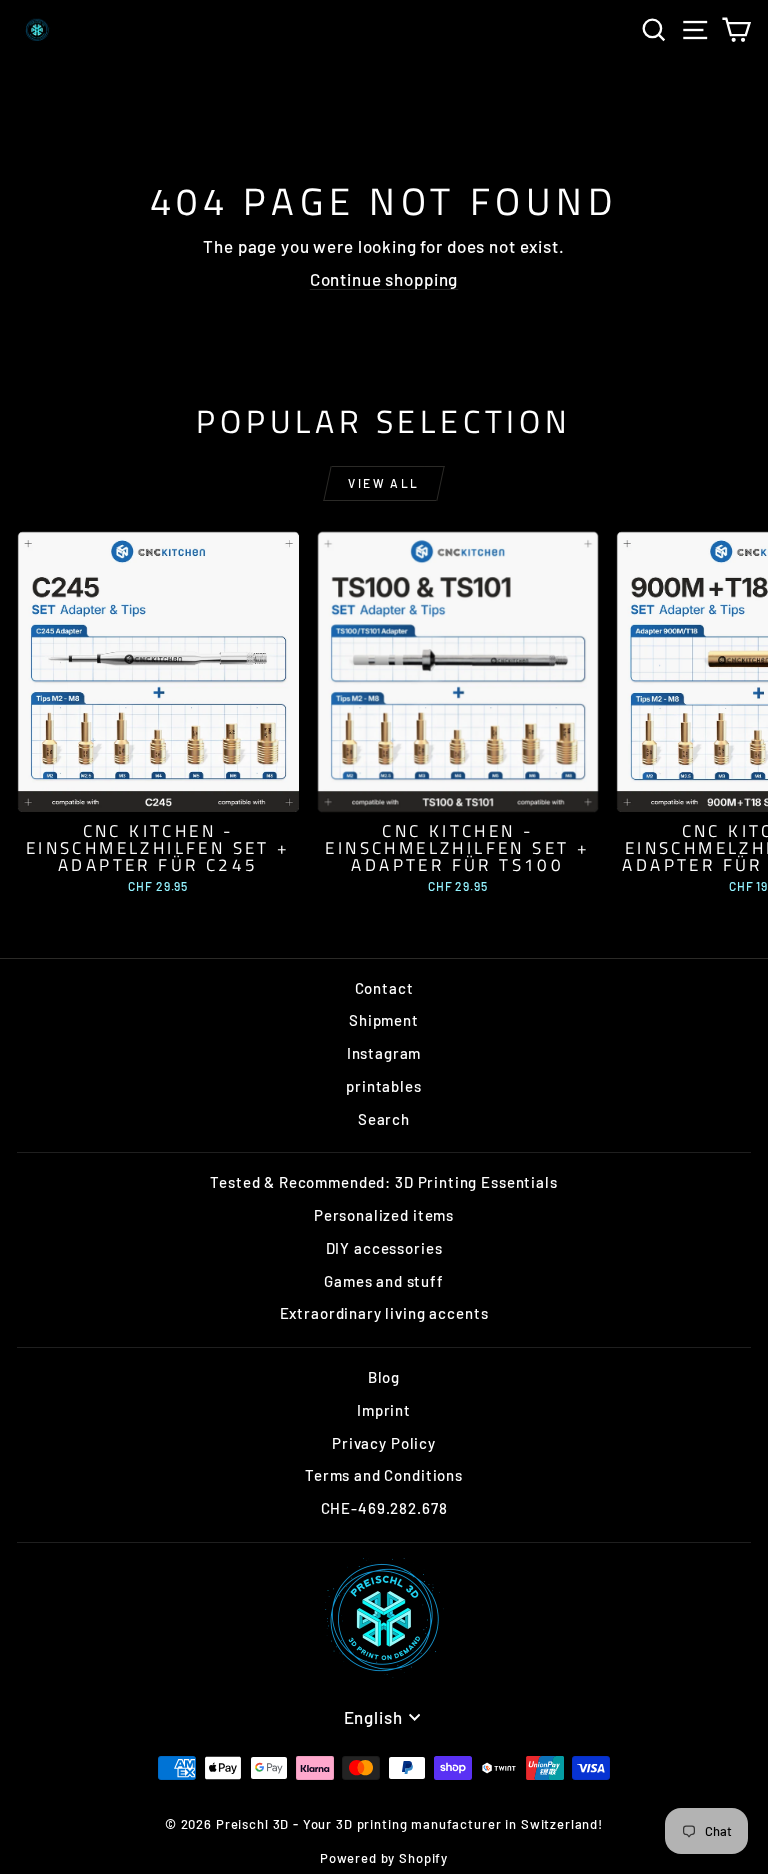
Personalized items (384, 1215)
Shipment (384, 1020)
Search (384, 1119)
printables (384, 1086)
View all (383, 483)
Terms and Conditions (384, 1475)
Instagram (384, 1053)
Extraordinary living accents (384, 1313)
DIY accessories (384, 1248)
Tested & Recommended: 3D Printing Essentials (383, 1182)
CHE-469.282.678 (384, 1508)
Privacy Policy (384, 1443)
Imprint (384, 1410)
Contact (384, 988)
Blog (384, 1377)
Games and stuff (384, 1281)
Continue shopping (384, 279)
